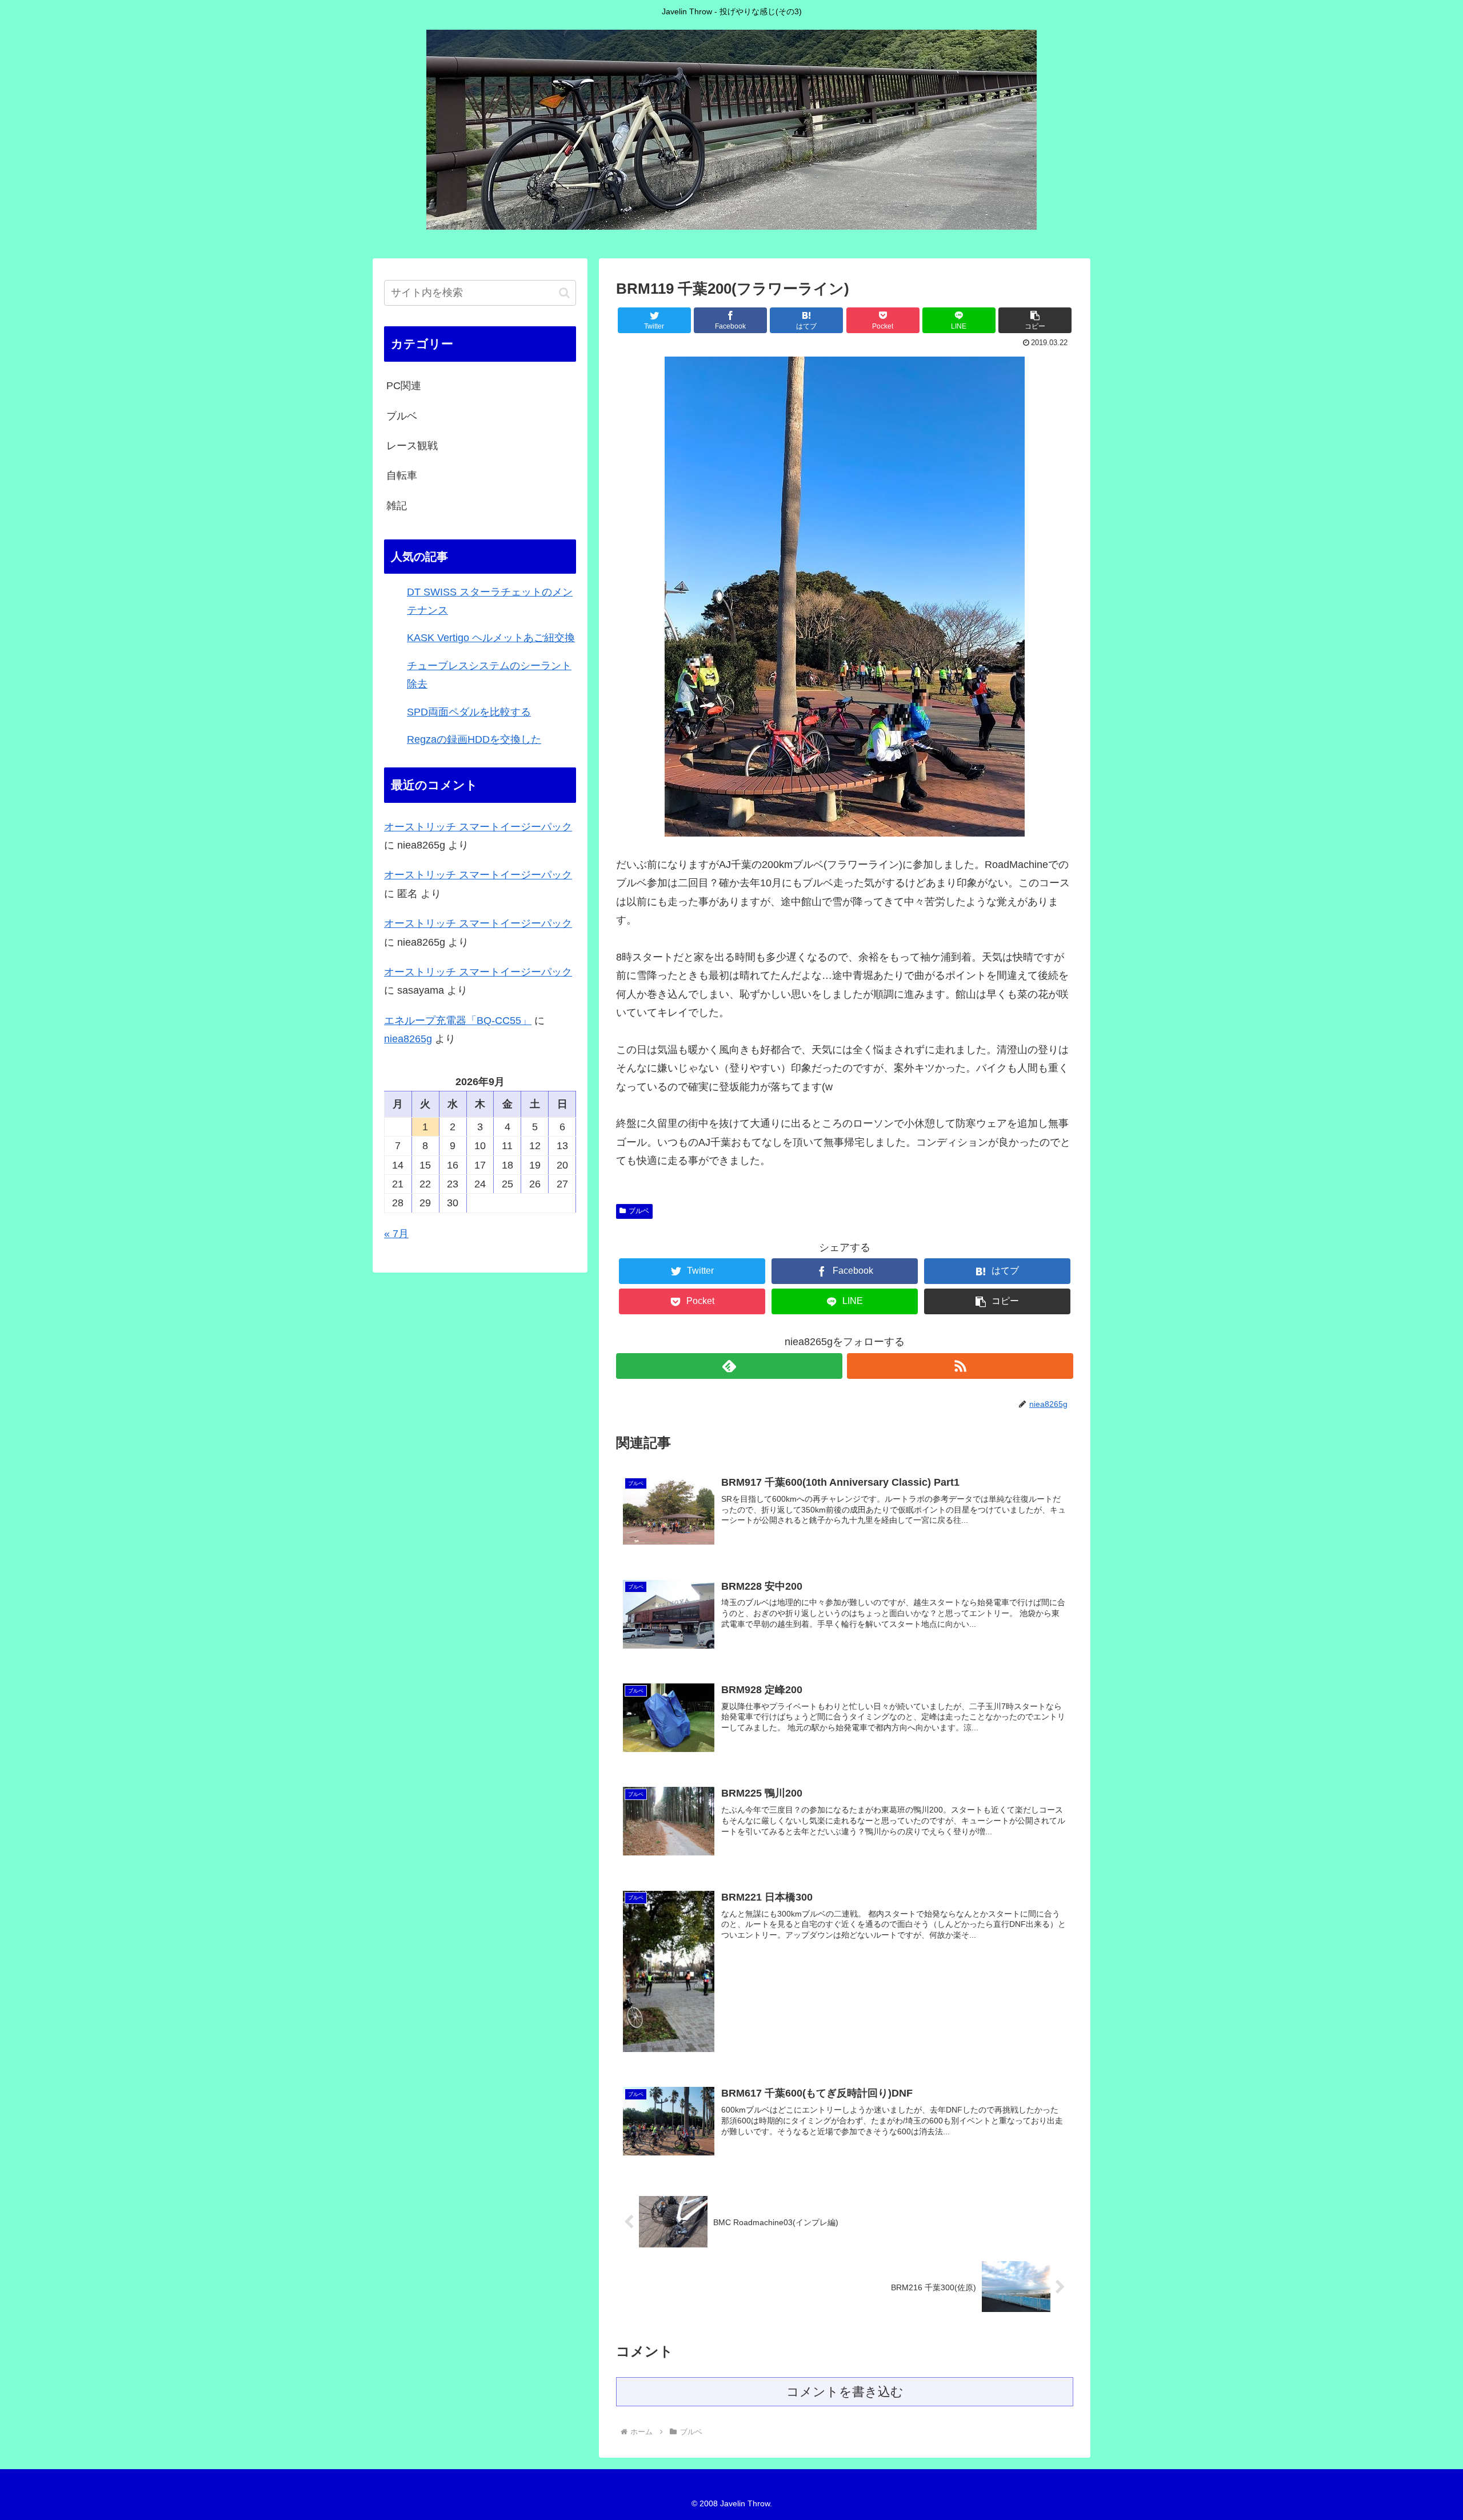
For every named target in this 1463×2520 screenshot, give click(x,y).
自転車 (402, 475)
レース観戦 (412, 446)
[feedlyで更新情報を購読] (729, 1366)
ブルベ (639, 1211)
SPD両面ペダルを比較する (469, 712)
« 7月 (396, 1234)
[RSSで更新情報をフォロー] (960, 1366)
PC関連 (404, 386)
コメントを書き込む (845, 2392)
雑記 (397, 506)
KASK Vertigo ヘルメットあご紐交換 (491, 638)
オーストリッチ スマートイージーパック (478, 827)
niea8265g (408, 1039)
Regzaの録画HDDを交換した (474, 739)
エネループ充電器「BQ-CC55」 (458, 1021)
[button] (564, 293)
